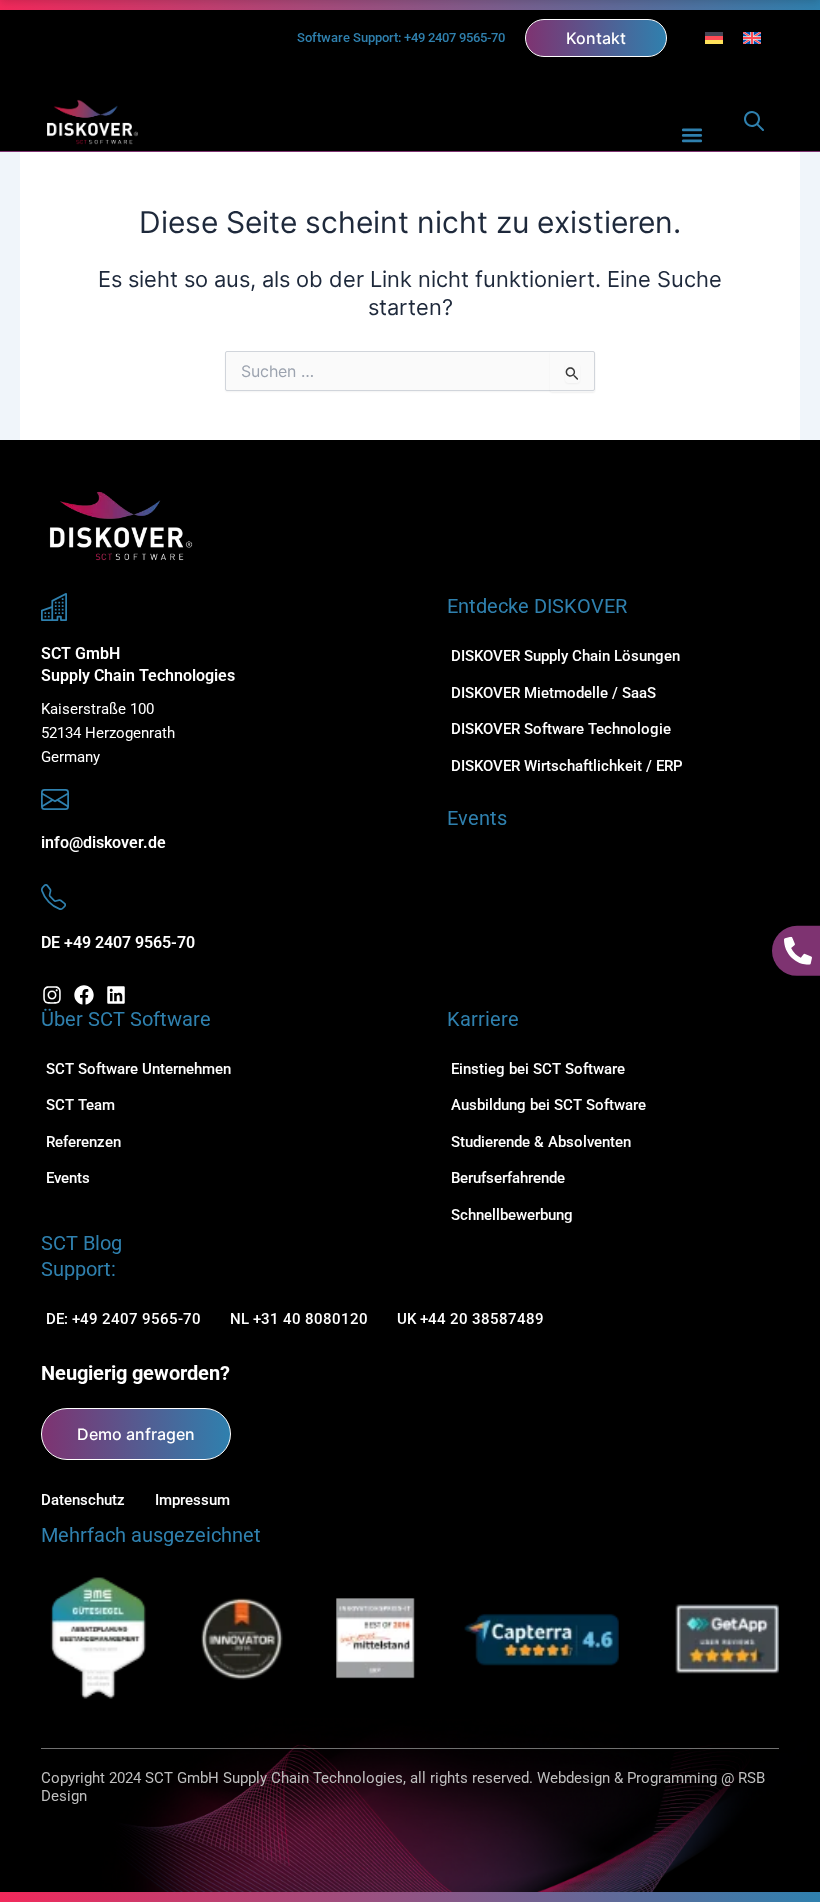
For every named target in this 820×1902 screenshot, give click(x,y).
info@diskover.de (103, 842)
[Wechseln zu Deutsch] (714, 38)
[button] (692, 134)
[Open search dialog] (754, 126)
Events (477, 818)
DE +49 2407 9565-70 (118, 942)
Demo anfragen (136, 1434)
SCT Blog (81, 1243)
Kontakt (596, 38)
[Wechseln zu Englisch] (752, 38)
